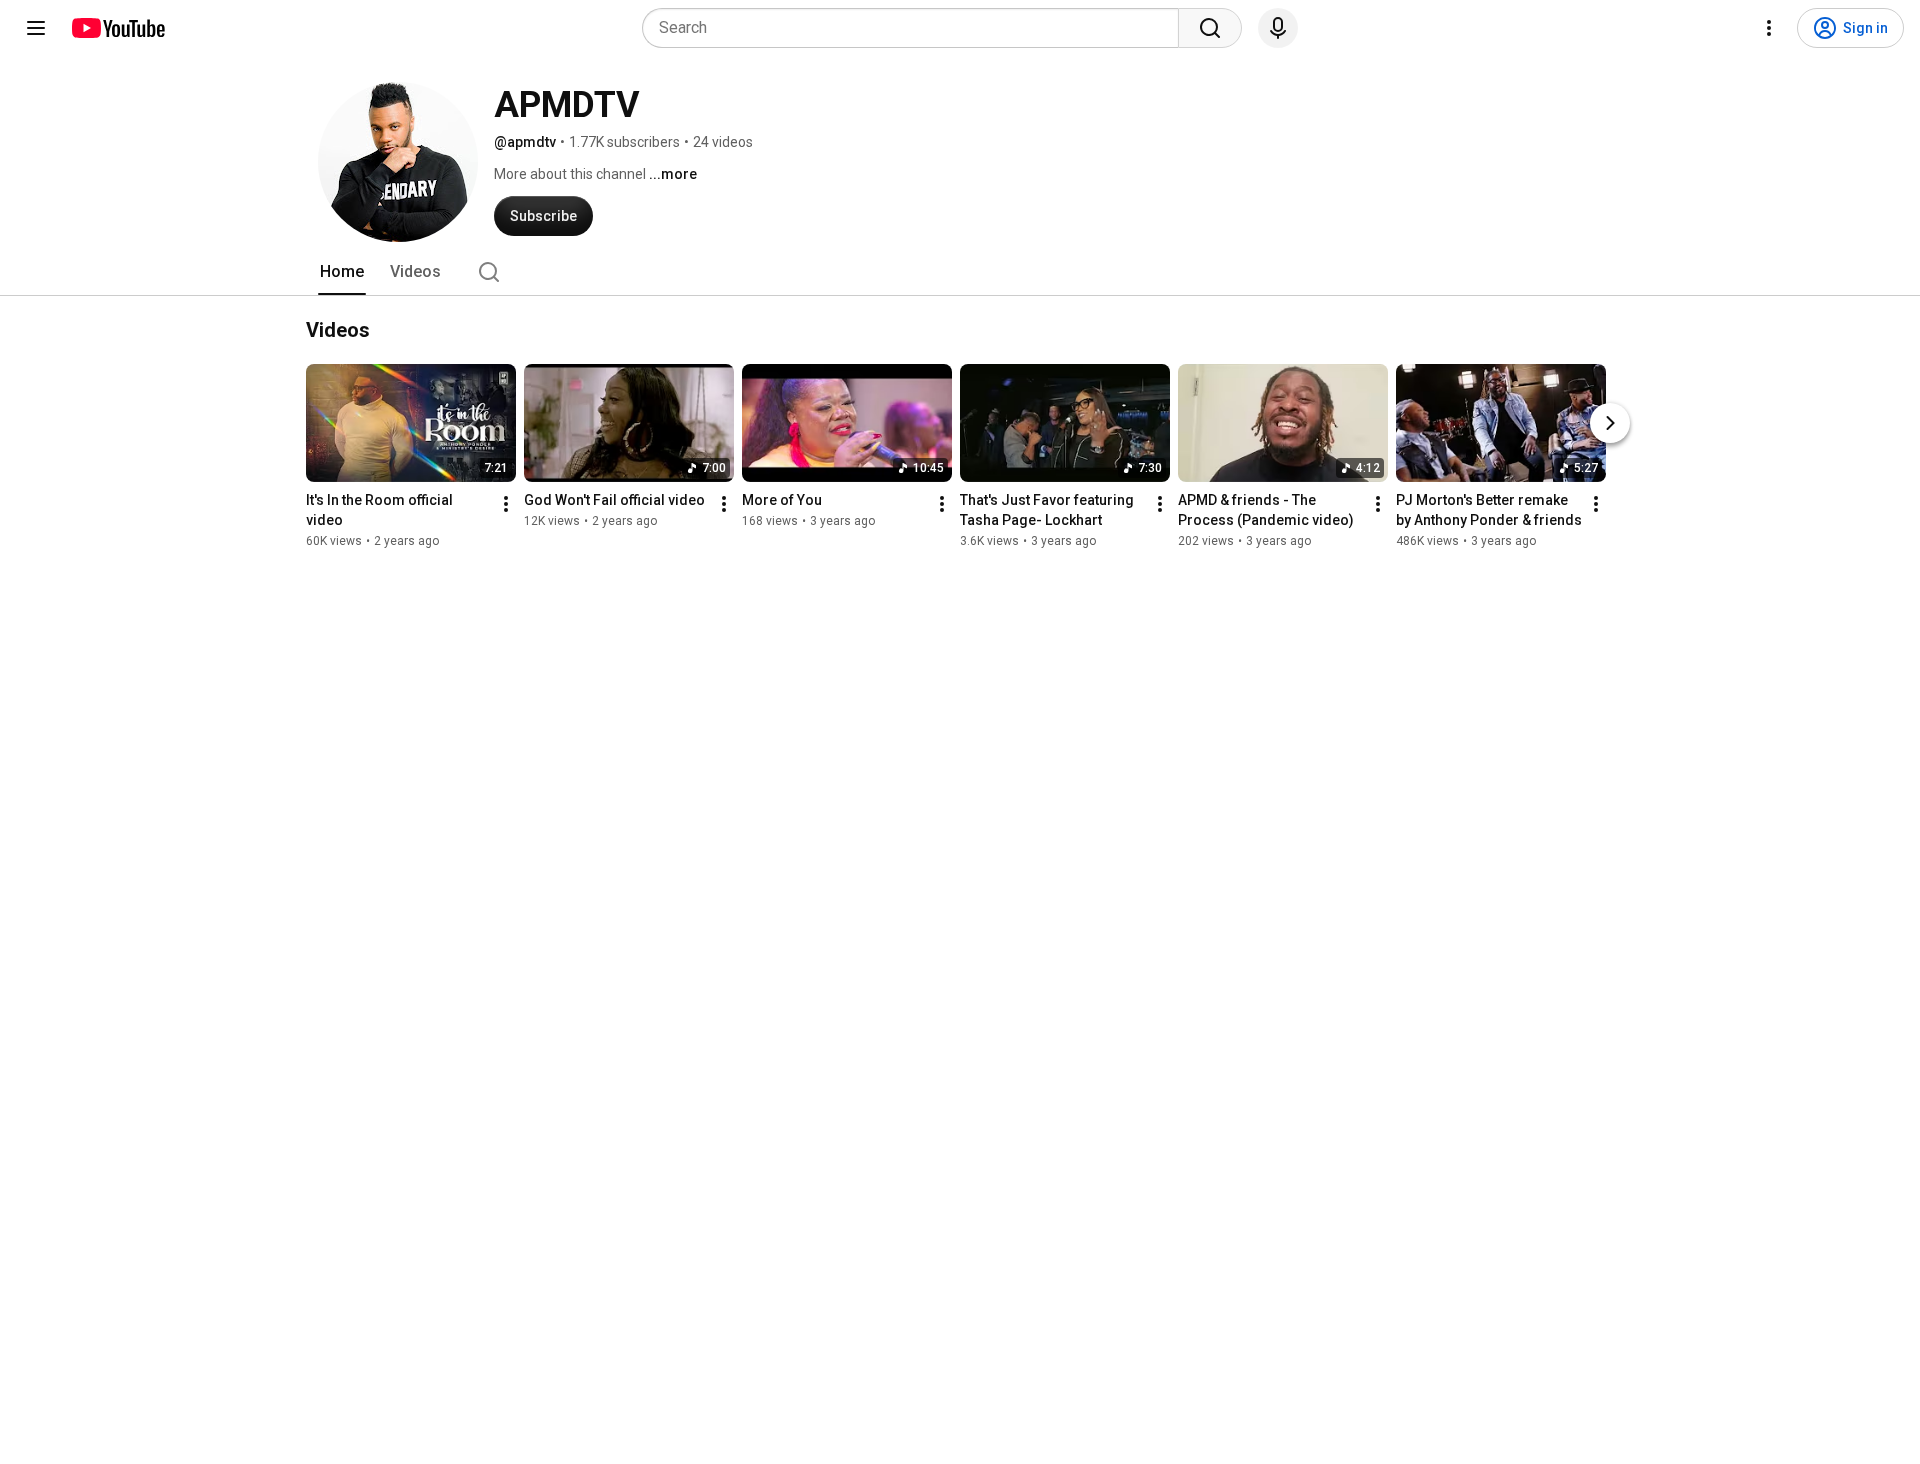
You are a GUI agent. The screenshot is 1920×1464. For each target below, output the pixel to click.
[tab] (342, 272)
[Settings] (1769, 28)
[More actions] (506, 504)
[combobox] (916, 28)
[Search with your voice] (1278, 28)
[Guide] (36, 28)
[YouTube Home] (117, 28)
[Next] (1610, 423)
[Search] (1210, 28)
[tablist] (960, 272)
